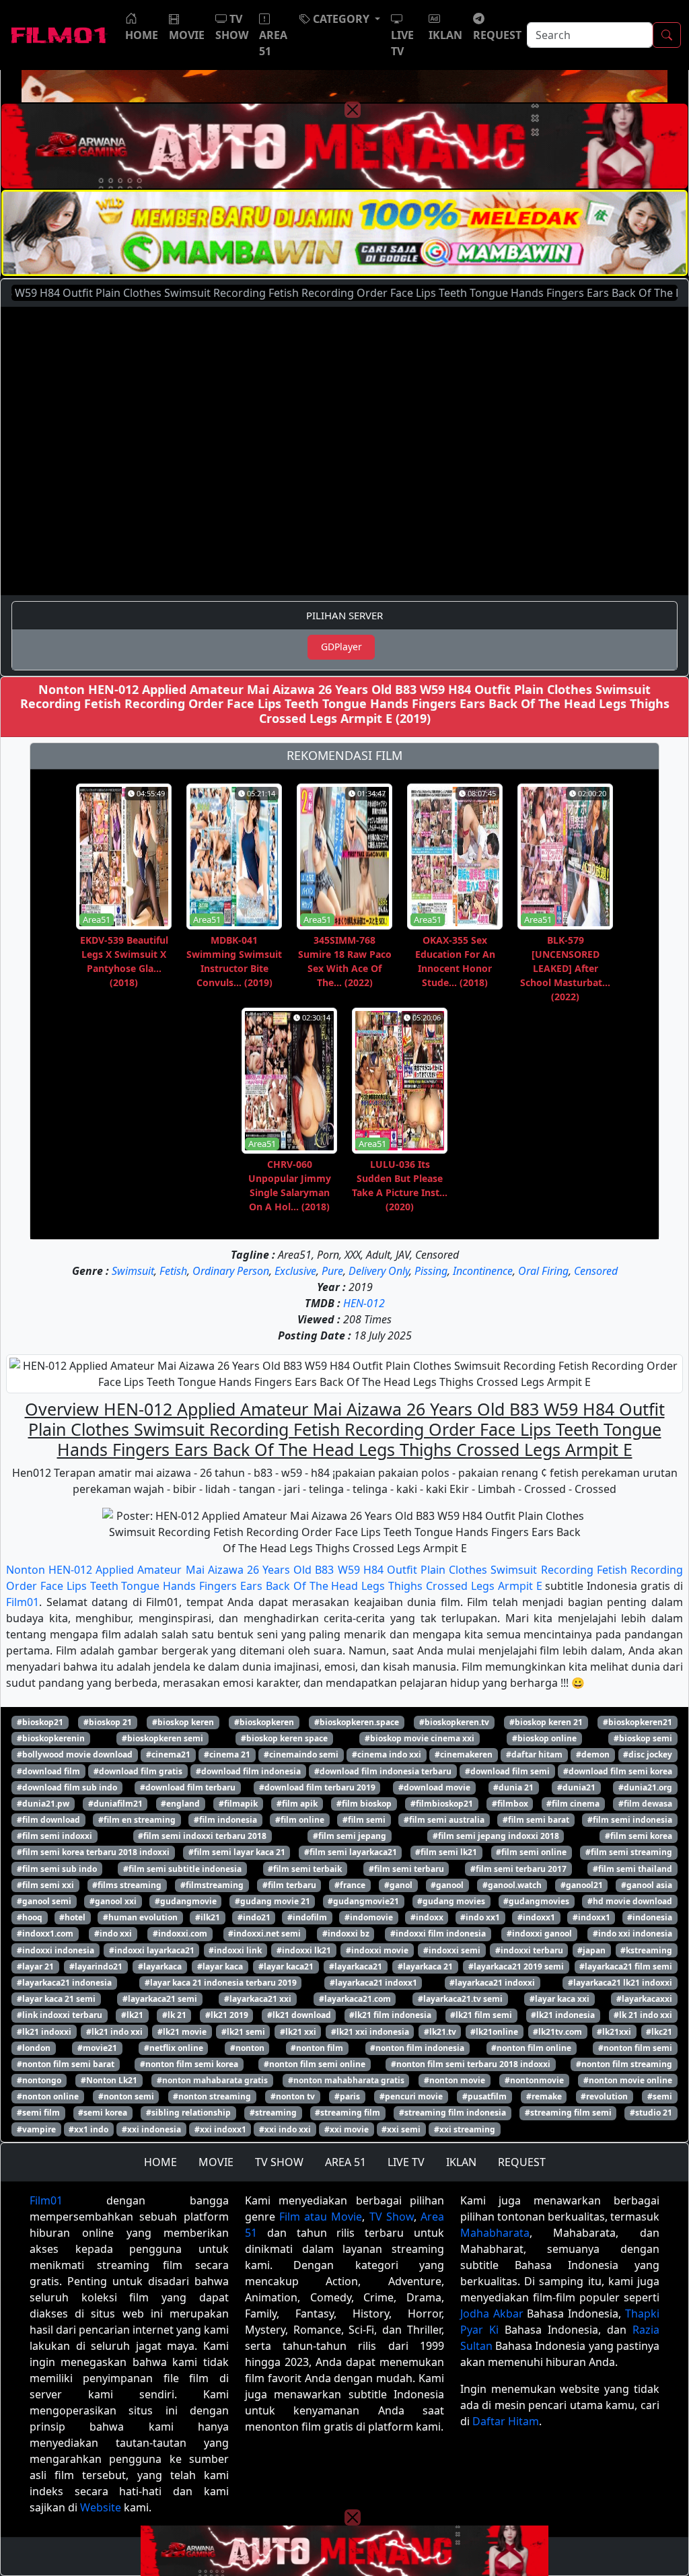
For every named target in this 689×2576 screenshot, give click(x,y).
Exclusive (295, 1271)
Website (101, 2507)
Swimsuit (133, 1271)
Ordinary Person (231, 1271)
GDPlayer (341, 647)
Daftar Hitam (506, 2421)
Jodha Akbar (492, 2313)
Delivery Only (379, 1271)
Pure (332, 1271)
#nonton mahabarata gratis (212, 2080)
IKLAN (461, 2162)
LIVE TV (406, 2162)
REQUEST (522, 2162)
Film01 (23, 1602)
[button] (340, 19)
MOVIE (216, 2162)
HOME (160, 2162)
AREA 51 (346, 2162)
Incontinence (483, 1271)
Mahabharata (495, 2233)
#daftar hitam (534, 1754)
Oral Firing (543, 1271)
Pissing (431, 1271)
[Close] (353, 110)
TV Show (392, 2217)
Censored (596, 1271)
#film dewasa (645, 1804)
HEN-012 (364, 1303)
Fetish (173, 1271)
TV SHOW (279, 2162)
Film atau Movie (321, 2217)
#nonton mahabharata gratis (346, 2080)
